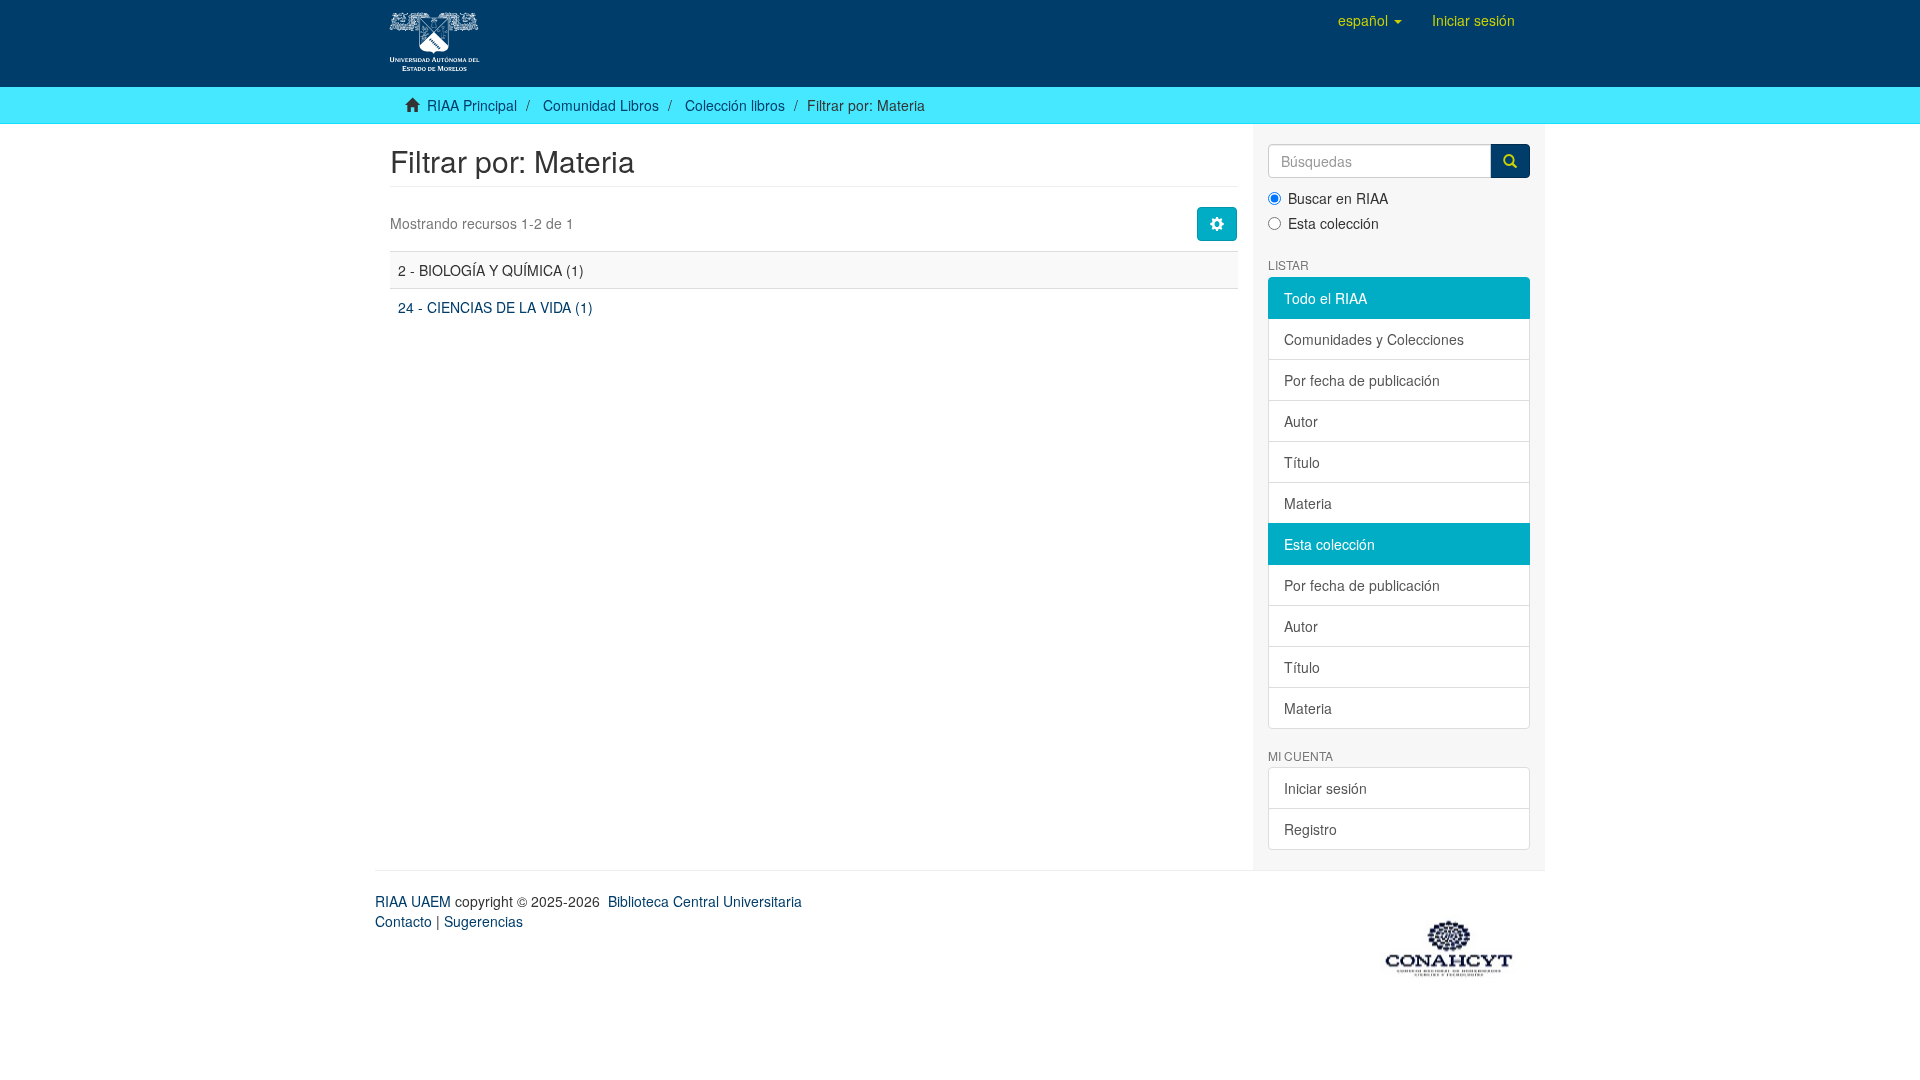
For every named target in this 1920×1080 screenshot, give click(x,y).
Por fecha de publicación (1362, 380)
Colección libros (735, 105)
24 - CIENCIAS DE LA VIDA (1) (495, 307)
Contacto (403, 921)
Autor (1301, 421)
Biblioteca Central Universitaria (705, 901)
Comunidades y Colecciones (1374, 339)
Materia (1308, 503)
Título (1302, 462)
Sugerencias (483, 921)
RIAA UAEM (415, 901)
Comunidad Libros (601, 105)
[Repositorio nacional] (1455, 945)
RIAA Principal (472, 105)
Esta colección (1333, 223)
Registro (1310, 829)
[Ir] (1510, 161)
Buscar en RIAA (1338, 198)
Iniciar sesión (1325, 788)
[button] (1370, 20)
